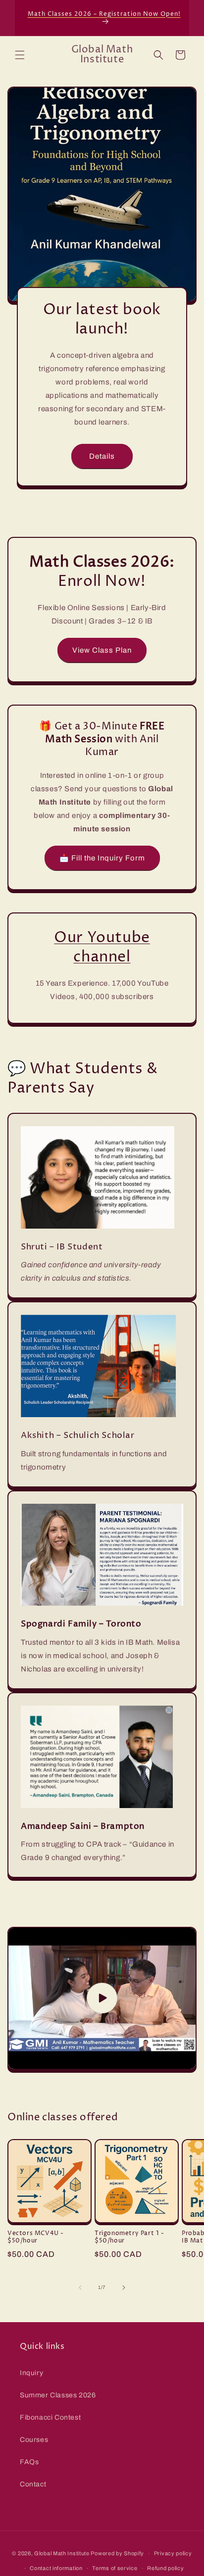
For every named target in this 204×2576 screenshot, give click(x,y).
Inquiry (31, 2373)
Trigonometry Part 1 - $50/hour (129, 2237)
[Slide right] (124, 2288)
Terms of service (115, 2568)
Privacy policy (173, 2553)
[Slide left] (80, 2288)
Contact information (56, 2568)
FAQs (29, 2462)
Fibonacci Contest (50, 2417)
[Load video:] (102, 1998)
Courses (34, 2440)
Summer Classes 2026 (58, 2395)
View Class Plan (102, 650)
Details (102, 456)
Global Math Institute (62, 2553)
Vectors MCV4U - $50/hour (36, 2237)
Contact (33, 2484)
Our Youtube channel (102, 948)
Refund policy (165, 2568)
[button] (20, 55)
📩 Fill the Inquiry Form (102, 858)
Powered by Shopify (117, 2553)
